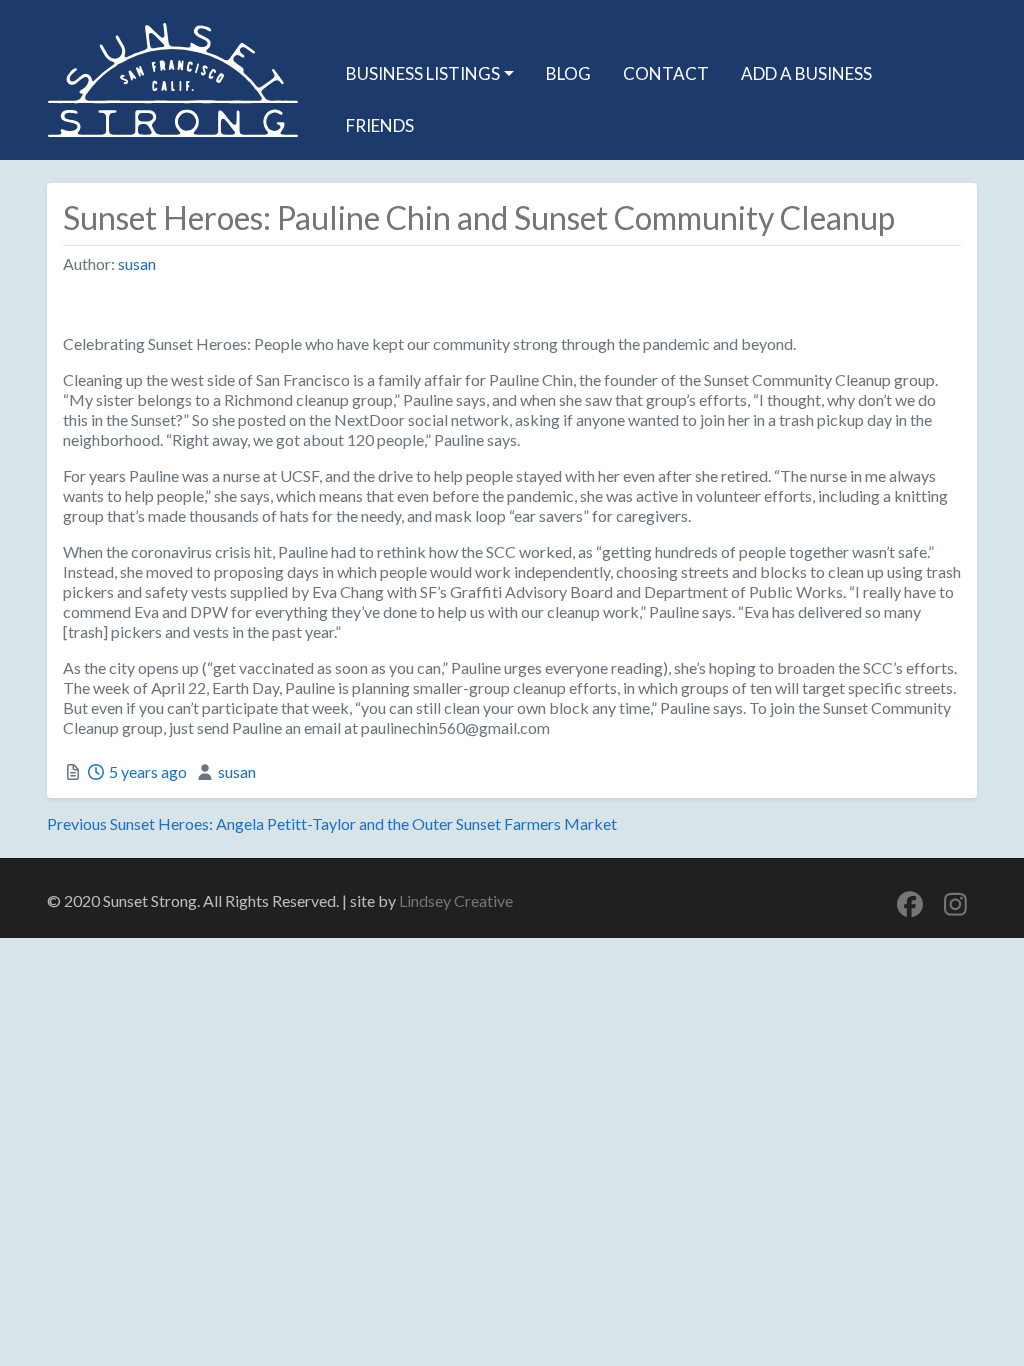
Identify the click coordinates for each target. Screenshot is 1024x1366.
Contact (666, 73)
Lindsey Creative (456, 900)
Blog (568, 73)
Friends (380, 125)
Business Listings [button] (423, 73)
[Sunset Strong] (173, 77)
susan (137, 263)
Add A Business (806, 73)
